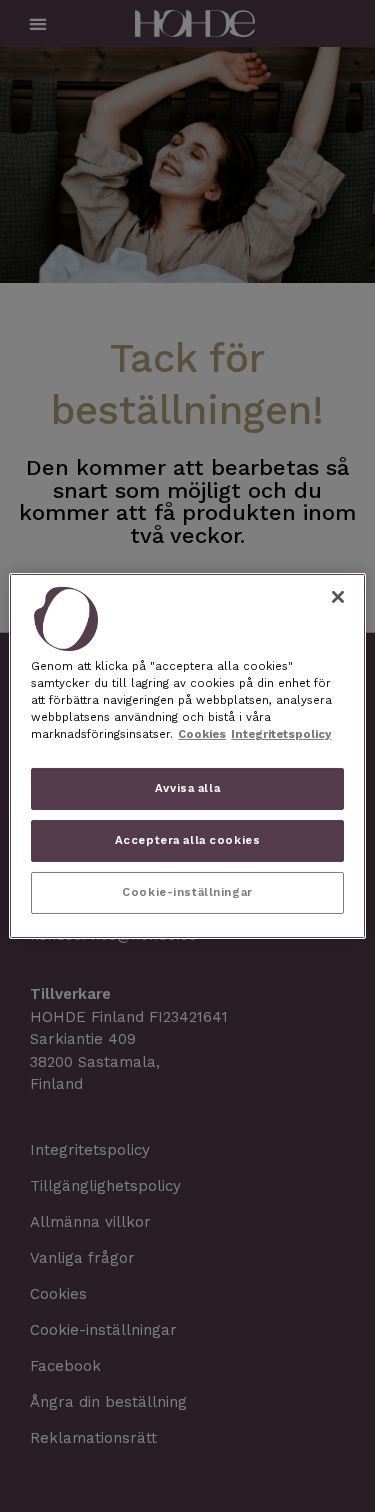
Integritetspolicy (281, 734)
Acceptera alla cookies (188, 840)
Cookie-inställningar (187, 892)
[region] (187, 756)
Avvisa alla (187, 788)
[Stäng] (338, 597)
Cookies (202, 734)
